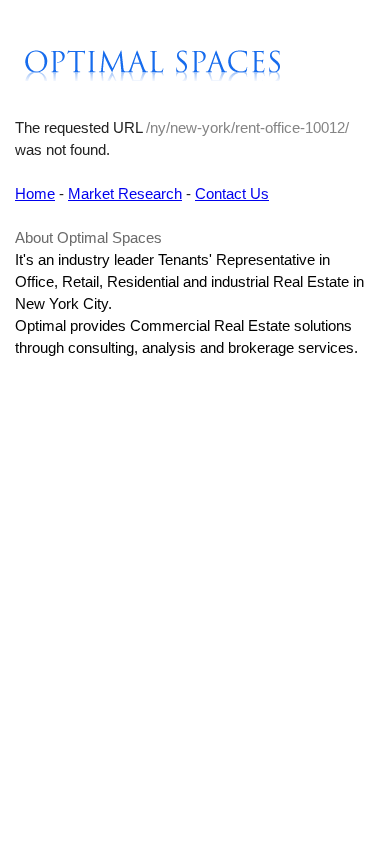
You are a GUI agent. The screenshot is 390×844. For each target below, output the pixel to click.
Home (35, 193)
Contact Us (232, 193)
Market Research (125, 193)
